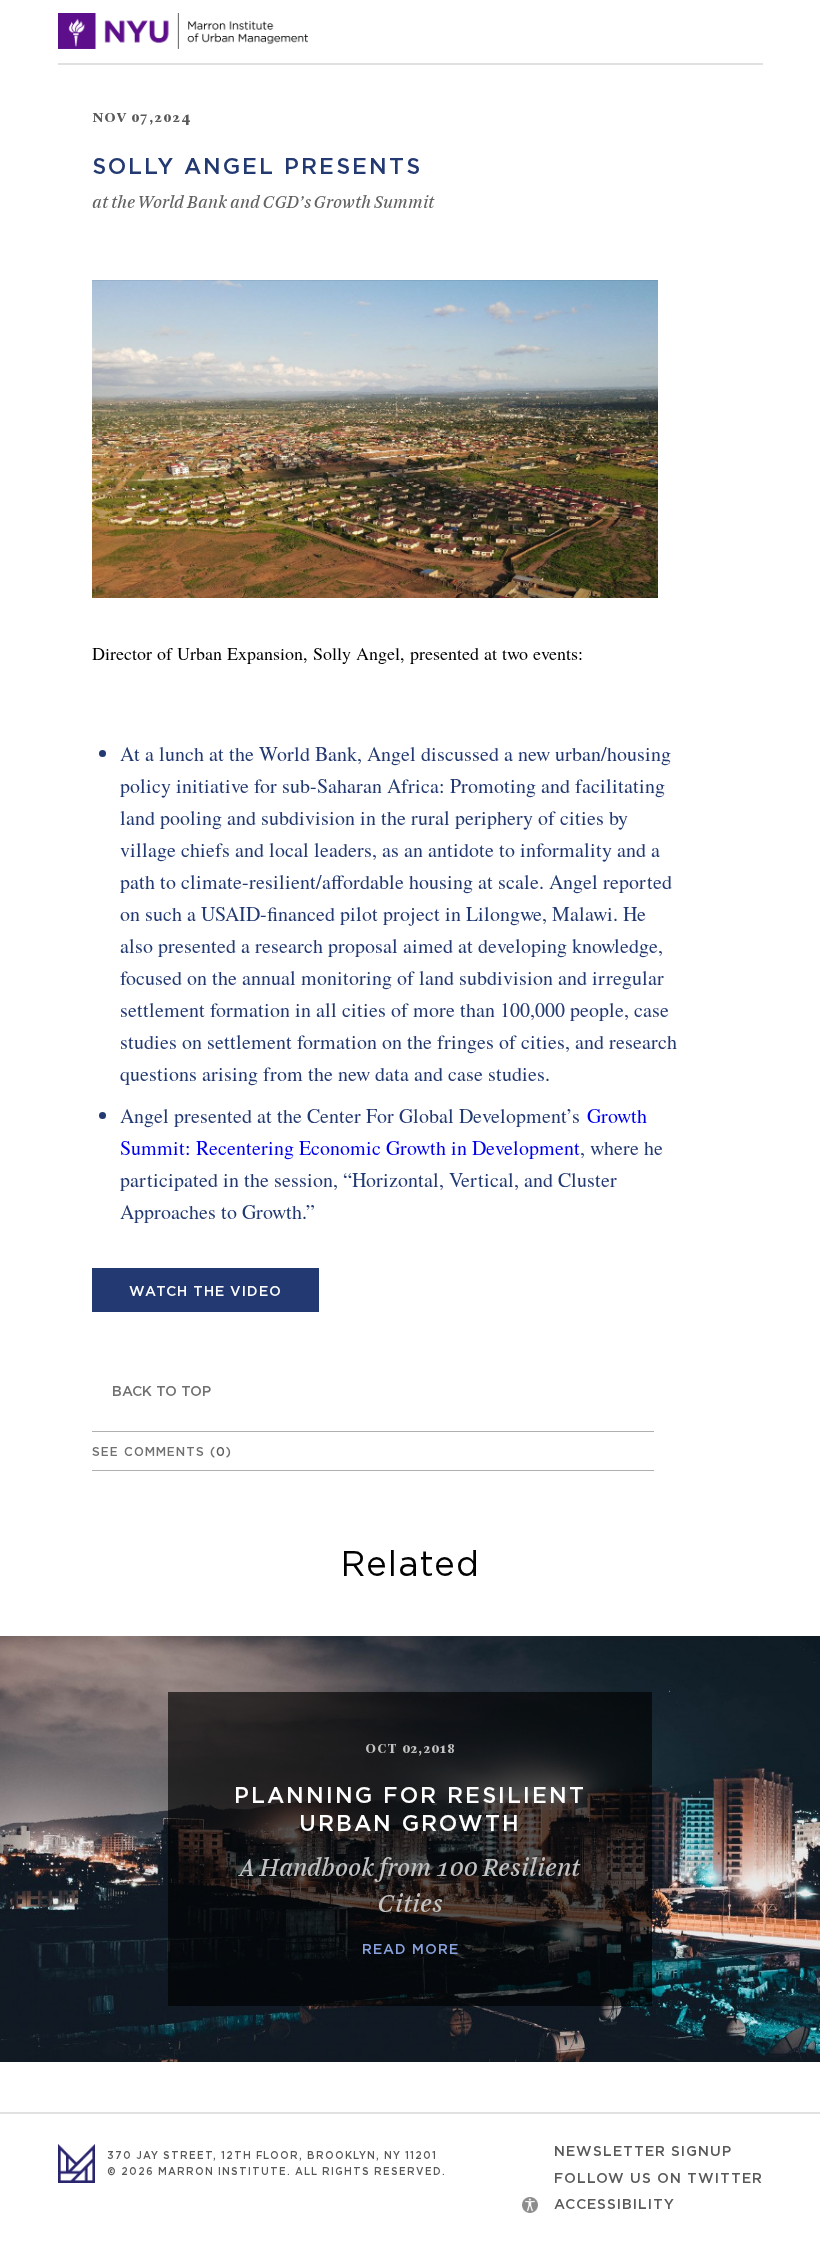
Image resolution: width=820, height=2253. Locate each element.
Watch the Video (205, 1292)
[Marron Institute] (183, 31)
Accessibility (614, 2205)
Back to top (161, 1392)
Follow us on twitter (658, 2179)
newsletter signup (643, 2152)
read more (410, 1950)
